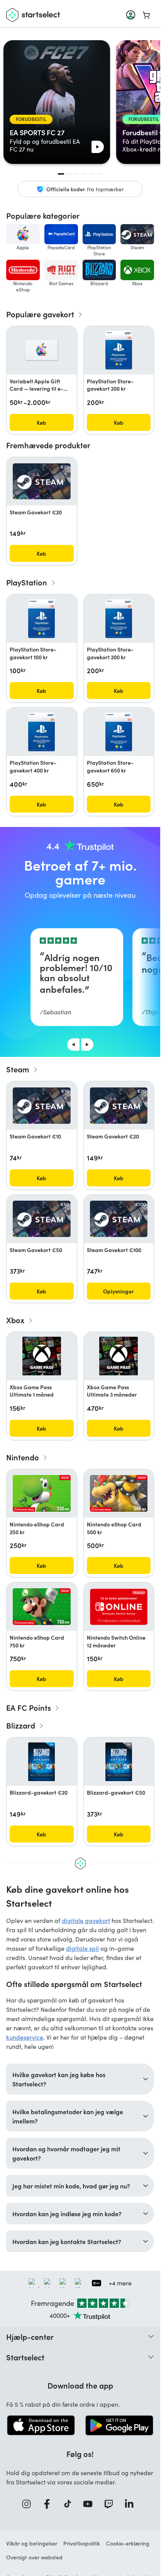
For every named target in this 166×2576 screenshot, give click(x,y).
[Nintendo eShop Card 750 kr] (42, 1607)
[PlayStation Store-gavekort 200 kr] (119, 350)
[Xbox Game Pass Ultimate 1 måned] (42, 1356)
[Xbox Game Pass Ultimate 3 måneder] (119, 1356)
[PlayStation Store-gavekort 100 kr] (41, 619)
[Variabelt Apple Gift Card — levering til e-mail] (41, 350)
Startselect (25, 2357)
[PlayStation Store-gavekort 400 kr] (41, 732)
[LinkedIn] (132, 2504)
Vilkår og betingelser (32, 2543)
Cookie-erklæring (128, 2543)
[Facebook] (49, 2504)
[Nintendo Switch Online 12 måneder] (119, 1607)
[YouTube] (90, 2504)
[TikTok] (70, 2504)
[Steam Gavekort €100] (119, 1219)
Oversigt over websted (34, 2557)
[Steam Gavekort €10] (42, 1106)
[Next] (87, 1045)
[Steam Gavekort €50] (42, 1219)
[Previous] (73, 1045)
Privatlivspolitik (82, 2543)
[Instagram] (29, 2504)
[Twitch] (111, 2504)
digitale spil (82, 1948)
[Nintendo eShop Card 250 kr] (42, 1493)
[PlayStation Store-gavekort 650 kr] (119, 732)
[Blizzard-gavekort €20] (41, 1762)
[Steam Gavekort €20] (42, 482)
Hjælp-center (30, 2336)
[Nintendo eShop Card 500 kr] (119, 1493)
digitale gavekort (86, 1920)
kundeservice (25, 2037)
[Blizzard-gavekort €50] (119, 1762)
